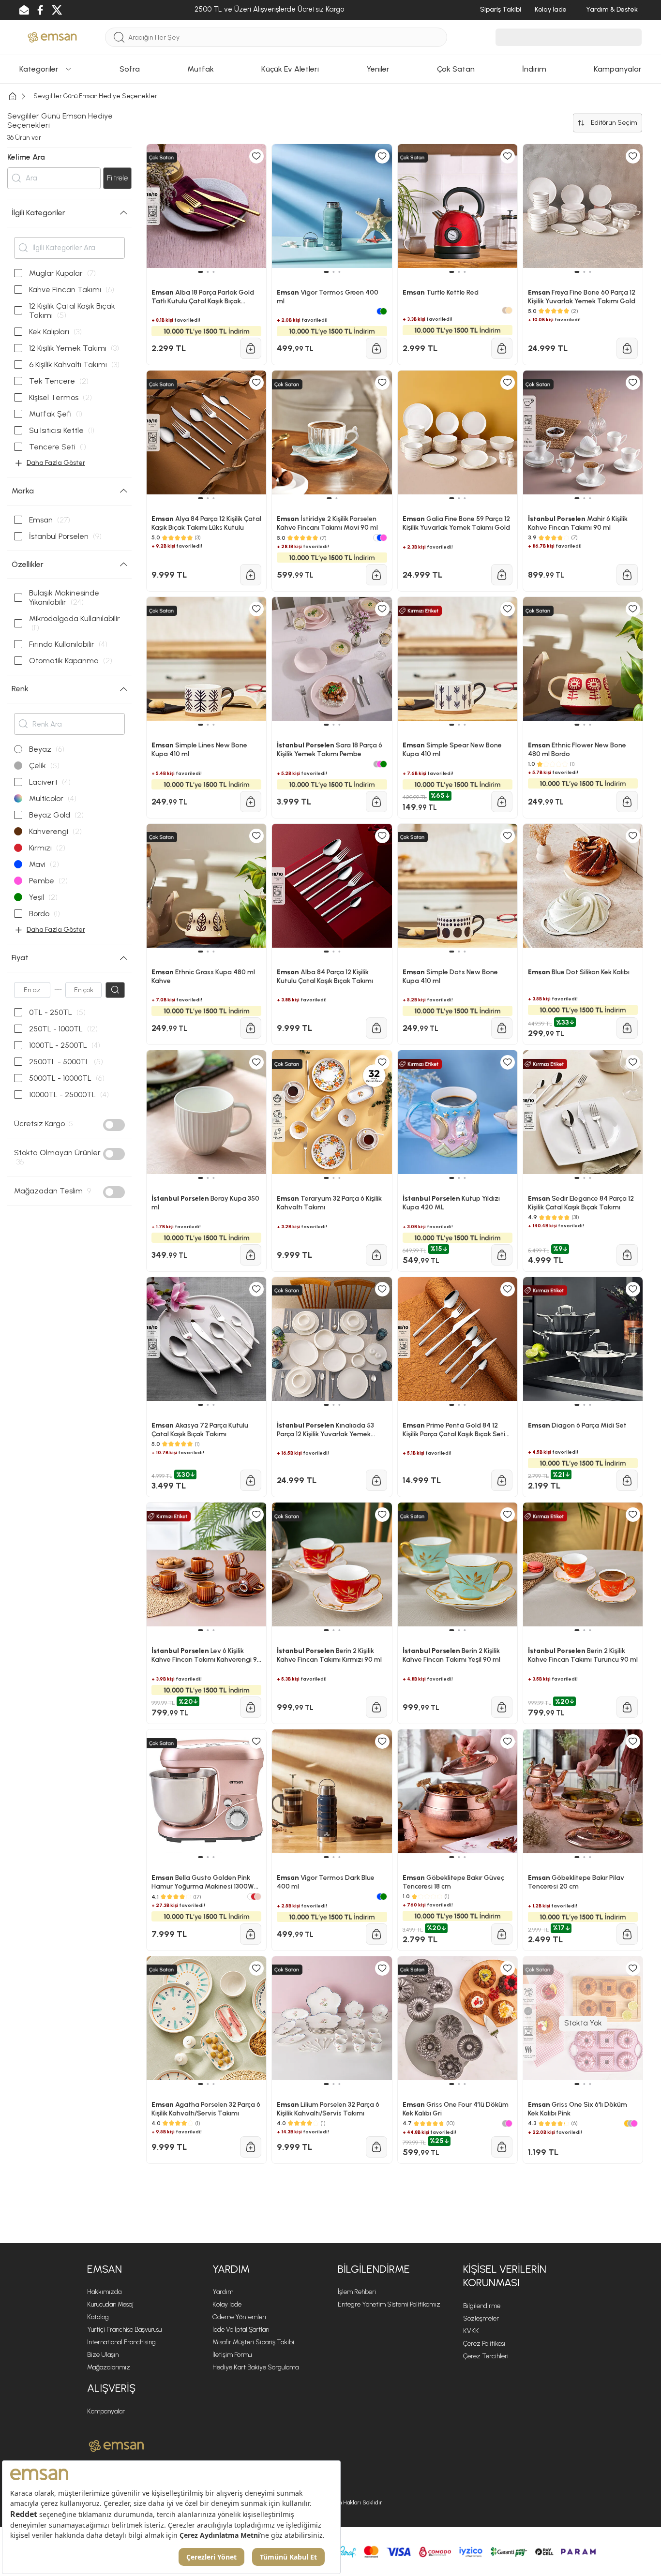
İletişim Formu (232, 2355)
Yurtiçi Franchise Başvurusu (124, 2330)
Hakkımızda (104, 2292)
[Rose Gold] (258, 1897)
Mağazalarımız (109, 2367)
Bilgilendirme (482, 2306)
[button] (201, 1857)
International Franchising (121, 2342)
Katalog (98, 2317)
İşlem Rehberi (357, 2292)
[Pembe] (509, 2123)
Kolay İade (227, 2304)
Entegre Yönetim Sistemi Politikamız (389, 2304)
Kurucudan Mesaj (110, 2304)
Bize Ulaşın (103, 2355)
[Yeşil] (383, 1897)
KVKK (471, 2331)
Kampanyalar (106, 2411)
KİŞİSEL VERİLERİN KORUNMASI (505, 2276)
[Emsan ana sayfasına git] (116, 2446)
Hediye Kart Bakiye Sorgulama (255, 2367)
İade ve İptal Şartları (241, 2330)
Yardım (223, 2292)
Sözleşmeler (481, 2318)
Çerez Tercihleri (486, 2356)
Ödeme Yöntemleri (239, 2317)
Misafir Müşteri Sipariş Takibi (253, 2342)
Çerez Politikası (484, 2344)
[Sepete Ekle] (251, 1934)
